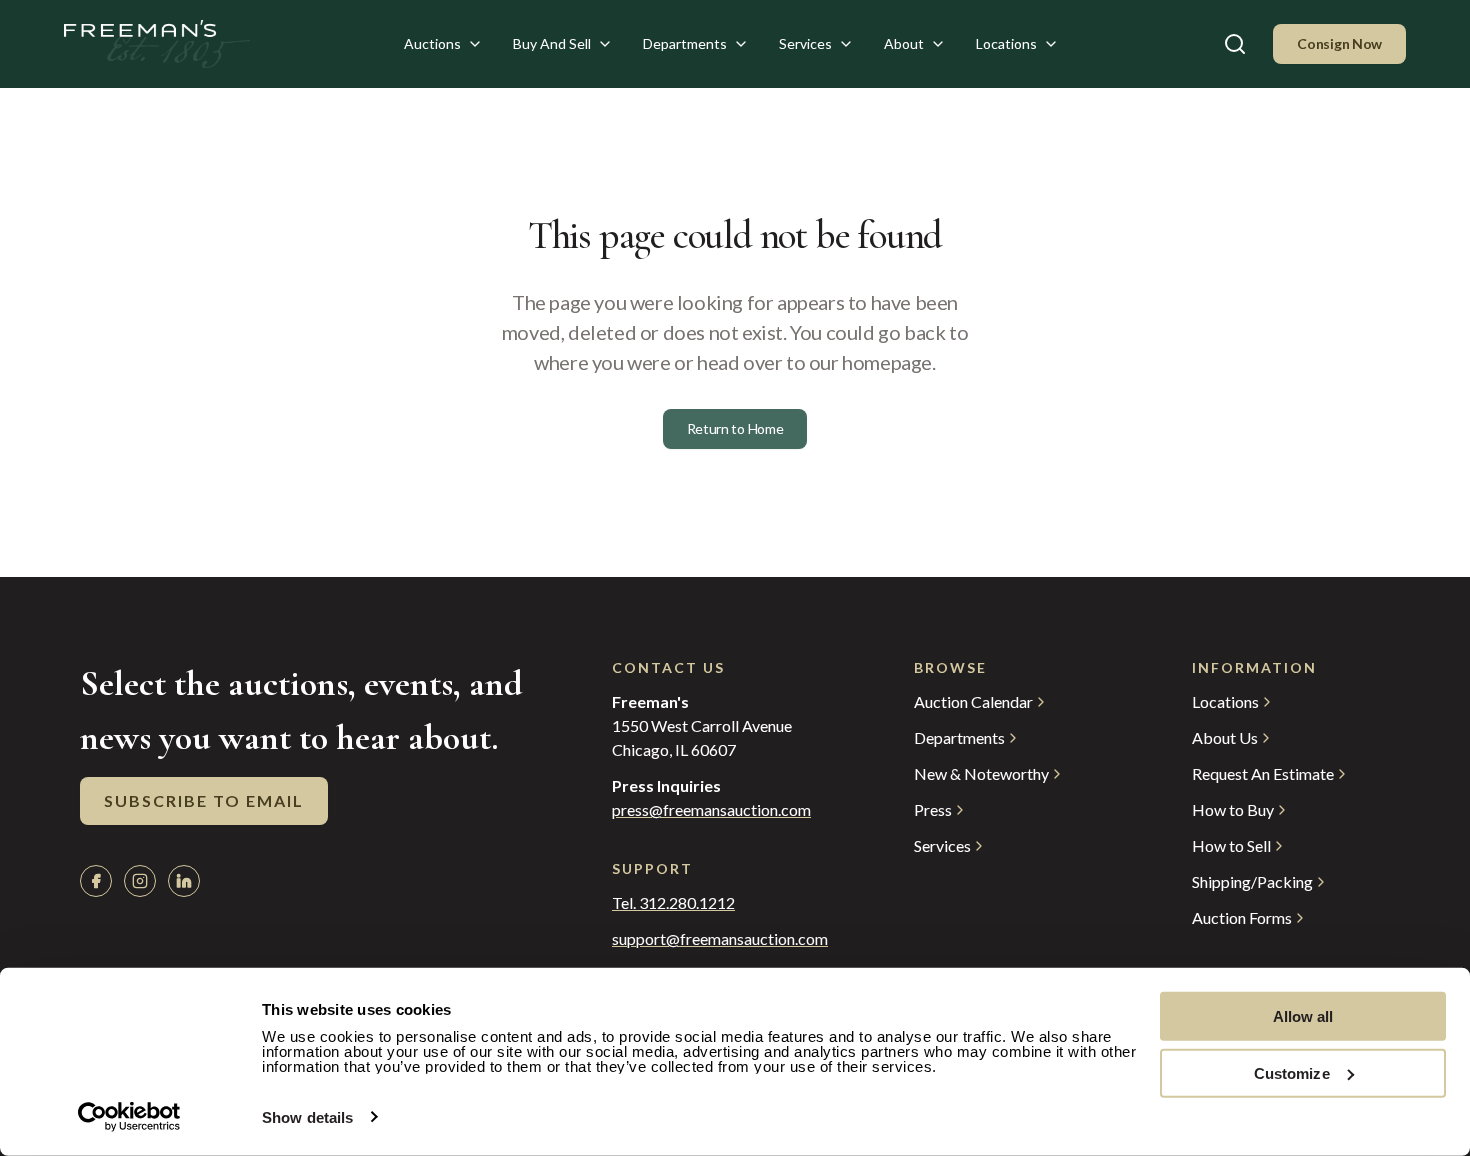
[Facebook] (96, 881)
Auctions (432, 43)
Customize (1292, 1072)
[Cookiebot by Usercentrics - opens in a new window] (129, 1117)
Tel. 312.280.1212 (673, 903)
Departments (685, 43)
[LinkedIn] (184, 881)
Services (805, 43)
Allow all (1303, 1016)
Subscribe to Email (204, 800)
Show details (307, 1117)
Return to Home (735, 428)
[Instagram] (140, 881)
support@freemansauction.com (720, 939)
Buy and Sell (552, 43)
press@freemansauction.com (711, 810)
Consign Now (1339, 43)
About (904, 43)
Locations (1006, 43)
